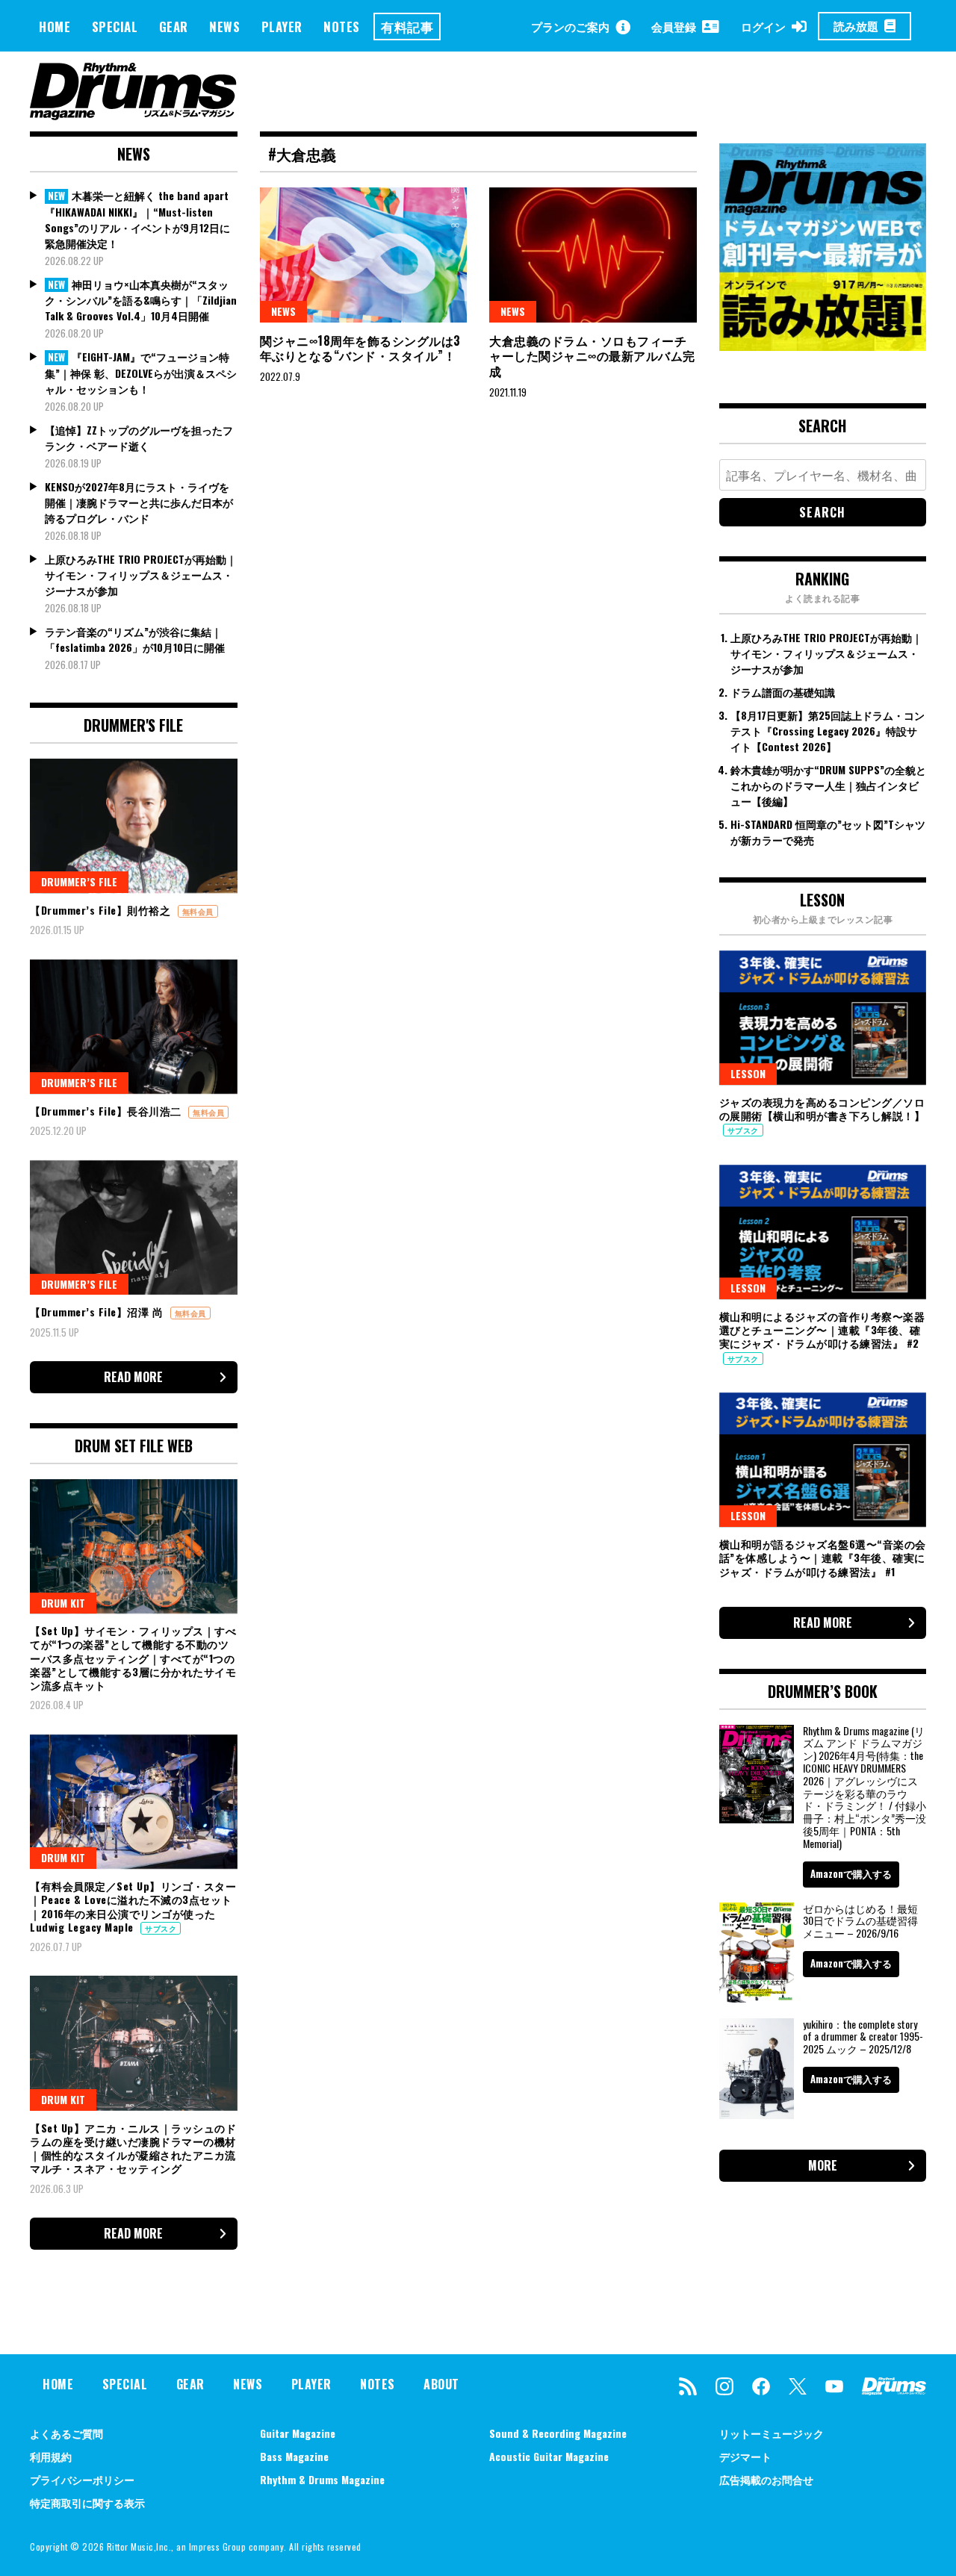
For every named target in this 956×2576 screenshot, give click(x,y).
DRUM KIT (63, 1603)
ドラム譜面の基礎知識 (783, 692)
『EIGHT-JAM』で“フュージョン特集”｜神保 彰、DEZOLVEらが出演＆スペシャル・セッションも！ (141, 373)
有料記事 (407, 27)
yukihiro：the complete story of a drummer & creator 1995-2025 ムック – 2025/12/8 (863, 2037)
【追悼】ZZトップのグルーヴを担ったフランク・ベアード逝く (139, 438)
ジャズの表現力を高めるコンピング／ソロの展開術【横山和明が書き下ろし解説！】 (822, 1108)
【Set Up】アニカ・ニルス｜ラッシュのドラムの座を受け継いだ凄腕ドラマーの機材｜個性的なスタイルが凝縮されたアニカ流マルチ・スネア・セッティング (133, 2148)
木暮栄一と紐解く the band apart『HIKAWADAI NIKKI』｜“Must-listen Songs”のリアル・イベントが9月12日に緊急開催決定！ (137, 219)
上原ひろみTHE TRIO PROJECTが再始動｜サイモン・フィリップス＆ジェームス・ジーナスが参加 (141, 575)
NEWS (224, 27)
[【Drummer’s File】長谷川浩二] (134, 1027)
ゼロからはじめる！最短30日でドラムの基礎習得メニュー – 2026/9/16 (860, 1921)
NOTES (342, 27)
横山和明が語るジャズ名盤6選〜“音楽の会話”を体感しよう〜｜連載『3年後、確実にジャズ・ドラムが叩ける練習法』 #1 (823, 1557)
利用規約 (51, 2456)
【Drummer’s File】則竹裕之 (102, 910)
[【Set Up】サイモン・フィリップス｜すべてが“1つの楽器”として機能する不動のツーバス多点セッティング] (134, 1546)
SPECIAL (115, 27)
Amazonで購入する (851, 1873)
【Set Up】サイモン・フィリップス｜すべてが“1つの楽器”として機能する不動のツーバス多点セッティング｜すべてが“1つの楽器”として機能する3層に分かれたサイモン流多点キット (133, 1658)
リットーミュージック (772, 2433)
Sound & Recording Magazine (558, 2433)
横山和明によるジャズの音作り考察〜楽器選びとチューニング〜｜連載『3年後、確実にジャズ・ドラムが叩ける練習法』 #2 (822, 1329)
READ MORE (133, 1377)
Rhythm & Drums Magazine (322, 2479)
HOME (55, 27)
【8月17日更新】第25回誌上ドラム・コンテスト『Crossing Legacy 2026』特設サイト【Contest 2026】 (828, 731)
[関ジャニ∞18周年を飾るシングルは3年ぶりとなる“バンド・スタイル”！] (364, 255)
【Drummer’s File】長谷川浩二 (107, 1111)
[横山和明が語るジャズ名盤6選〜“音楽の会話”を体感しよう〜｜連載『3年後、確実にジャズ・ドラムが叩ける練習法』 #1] (823, 1460)
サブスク (161, 1928)
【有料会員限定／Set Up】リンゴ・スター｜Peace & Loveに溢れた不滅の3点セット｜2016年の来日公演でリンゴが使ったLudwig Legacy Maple (133, 1906)
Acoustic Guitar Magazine (549, 2456)
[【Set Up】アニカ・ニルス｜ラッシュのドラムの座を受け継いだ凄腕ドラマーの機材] (134, 2043)
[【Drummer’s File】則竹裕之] (134, 826)
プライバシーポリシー (82, 2479)
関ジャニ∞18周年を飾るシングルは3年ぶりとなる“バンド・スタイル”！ (360, 348)
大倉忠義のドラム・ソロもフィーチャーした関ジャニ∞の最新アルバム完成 (592, 356)
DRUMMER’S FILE (79, 881)
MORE (823, 2165)
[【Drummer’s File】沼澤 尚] (134, 1228)
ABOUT (441, 2384)
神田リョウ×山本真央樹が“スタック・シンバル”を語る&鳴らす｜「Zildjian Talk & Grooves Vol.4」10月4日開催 (141, 300)
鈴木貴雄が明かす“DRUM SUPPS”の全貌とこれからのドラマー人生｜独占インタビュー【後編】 (828, 785)
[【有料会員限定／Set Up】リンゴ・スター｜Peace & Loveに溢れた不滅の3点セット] (134, 1802)
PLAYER (282, 27)
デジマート (745, 2456)
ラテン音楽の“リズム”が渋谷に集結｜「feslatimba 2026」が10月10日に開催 (135, 639)
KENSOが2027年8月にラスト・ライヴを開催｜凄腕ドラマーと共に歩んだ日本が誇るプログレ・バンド (139, 502)
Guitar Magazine (298, 2433)
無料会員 (198, 911)
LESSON (748, 1073)
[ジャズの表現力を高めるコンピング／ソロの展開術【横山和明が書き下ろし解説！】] (823, 1018)
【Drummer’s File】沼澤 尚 (98, 1312)
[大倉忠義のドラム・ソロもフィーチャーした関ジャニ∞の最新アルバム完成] (593, 255)
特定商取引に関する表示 (87, 2502)
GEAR (174, 27)
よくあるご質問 (66, 2433)
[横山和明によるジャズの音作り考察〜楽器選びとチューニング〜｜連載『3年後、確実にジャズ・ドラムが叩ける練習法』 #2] (823, 1232)
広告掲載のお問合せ (766, 2479)
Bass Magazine (294, 2456)
